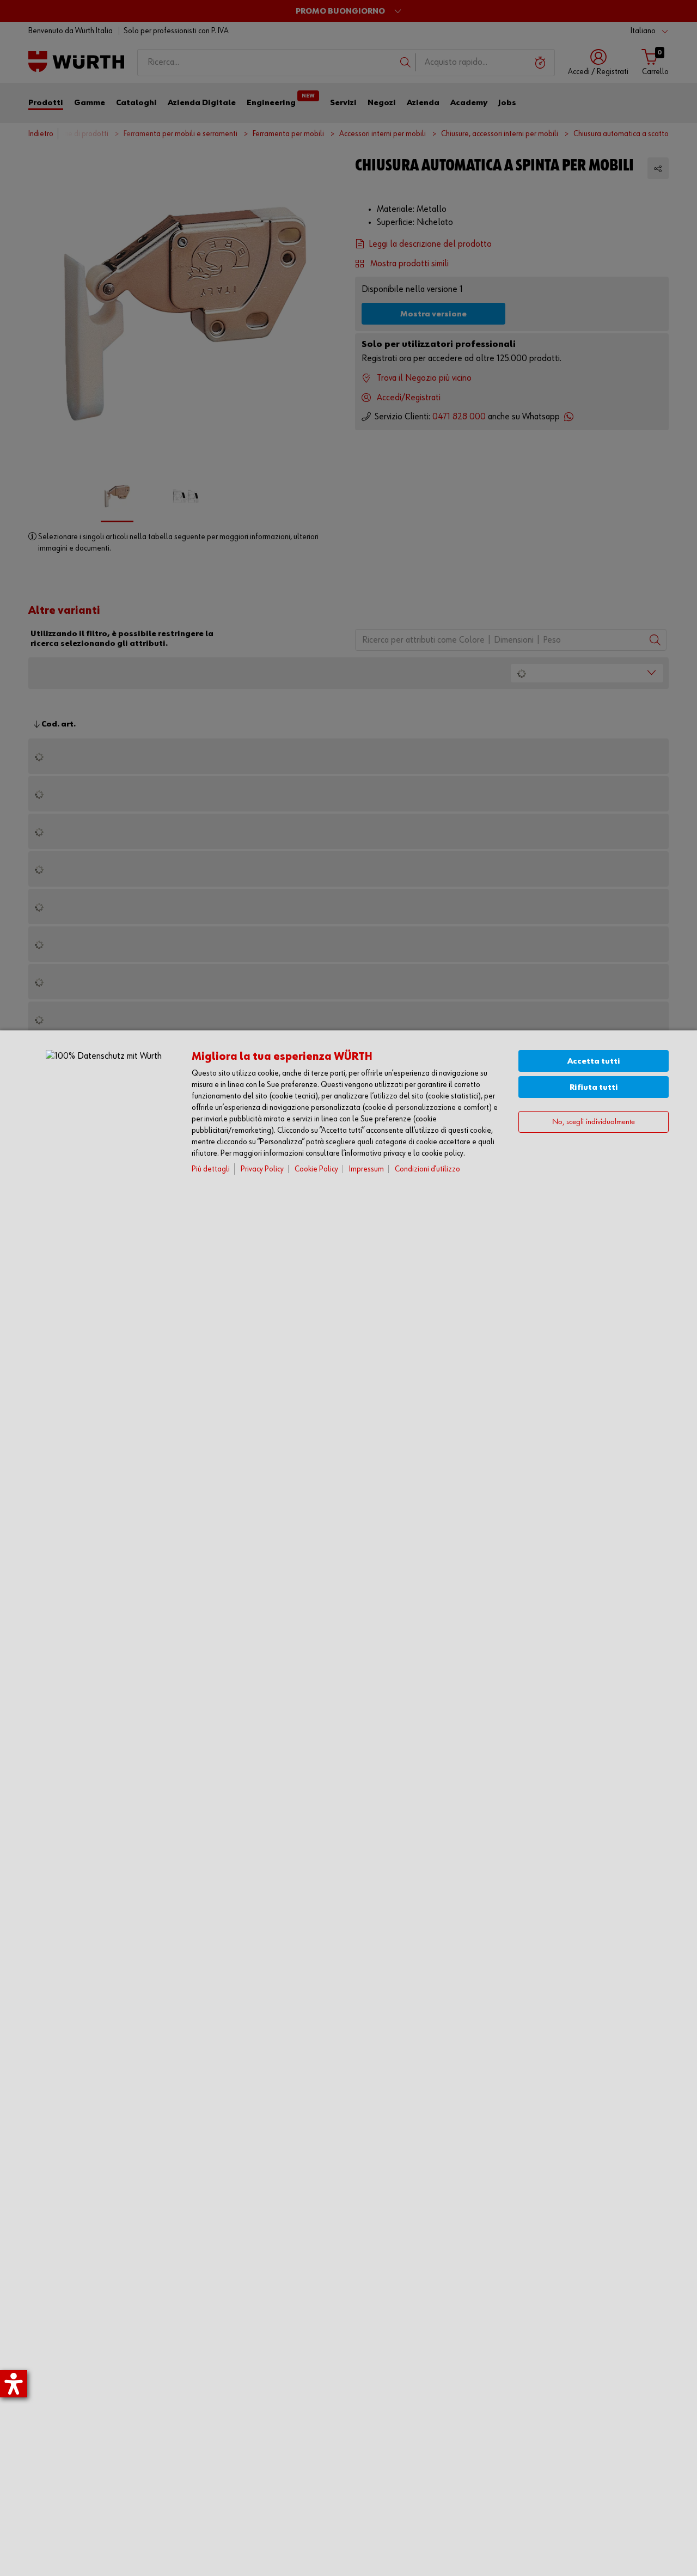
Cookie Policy (316, 1169)
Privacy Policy (262, 1169)
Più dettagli (211, 1169)
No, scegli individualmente (594, 1122)
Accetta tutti (594, 1061)
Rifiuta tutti (594, 1087)
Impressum (366, 1169)
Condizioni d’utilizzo (427, 1169)
